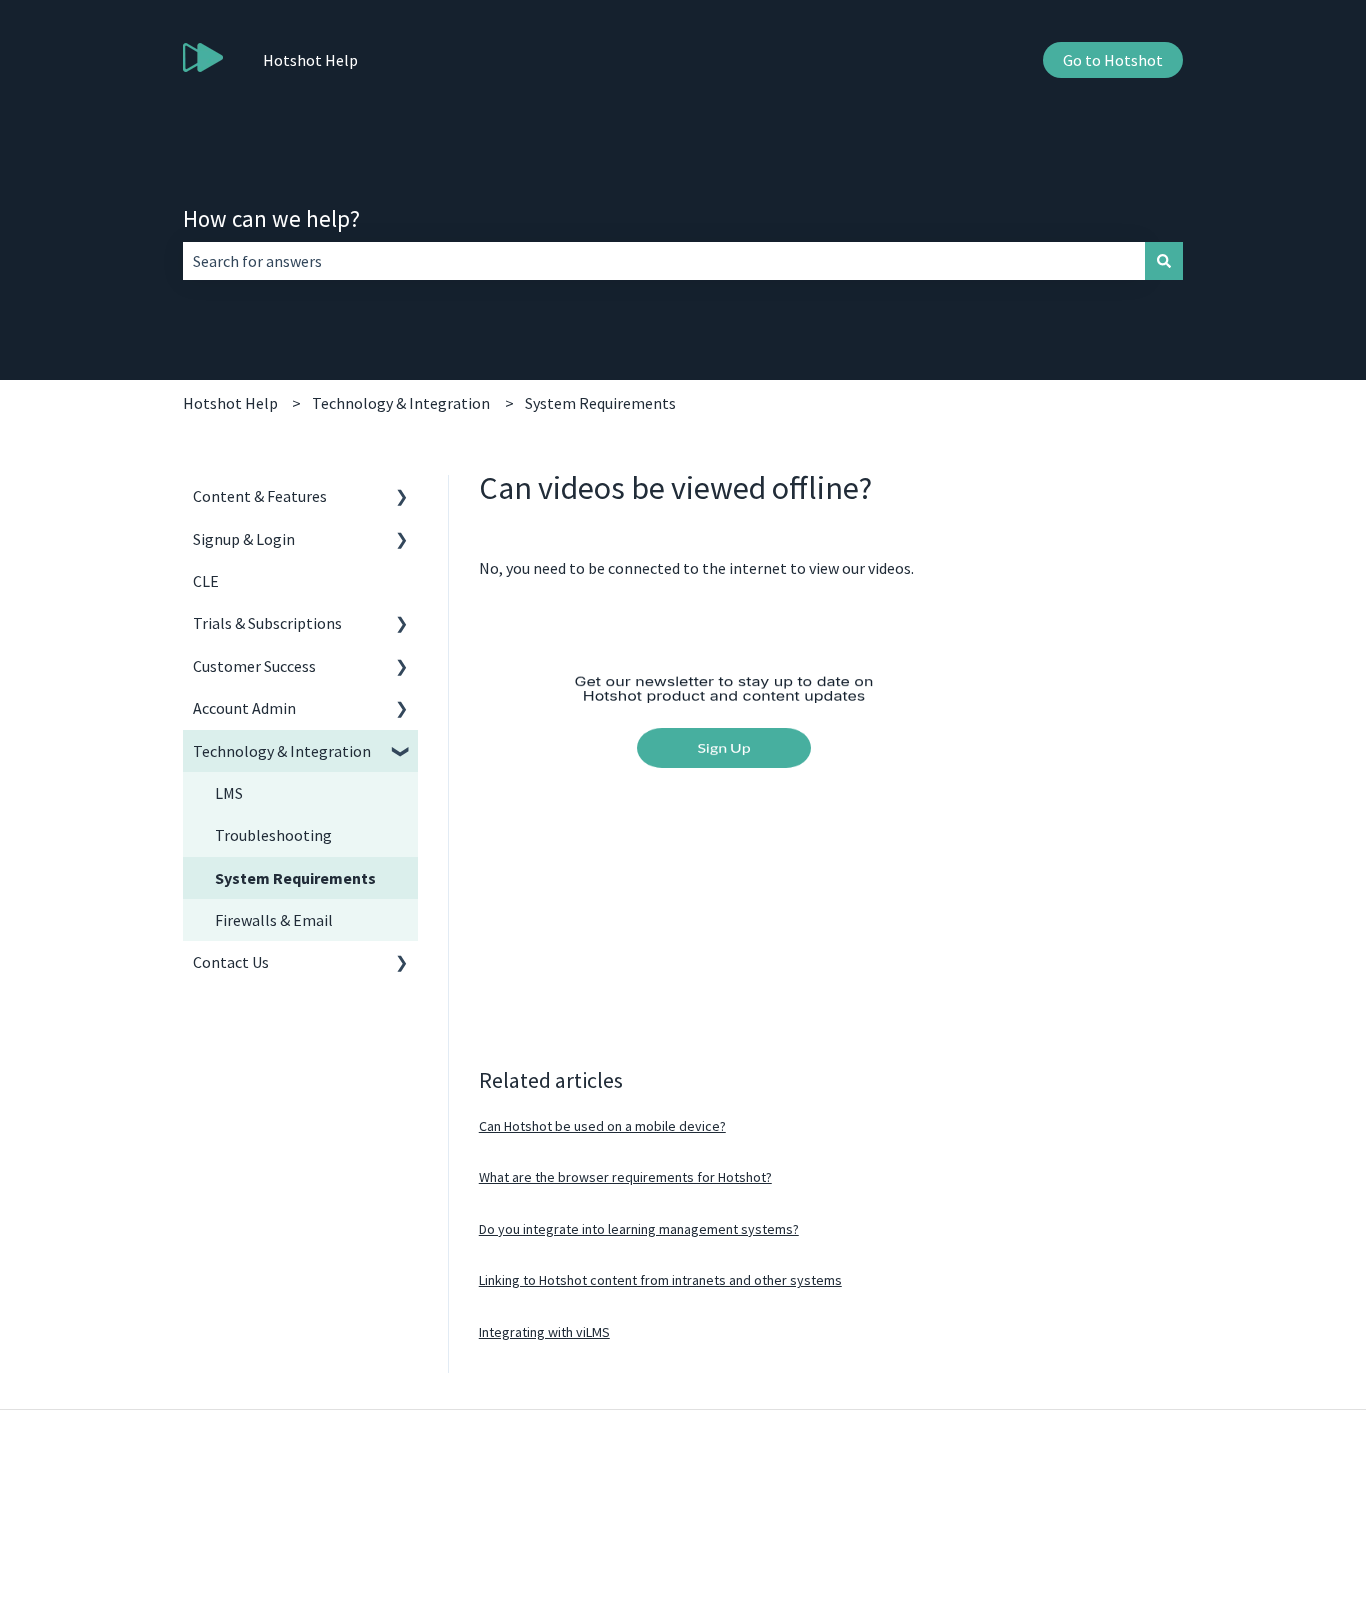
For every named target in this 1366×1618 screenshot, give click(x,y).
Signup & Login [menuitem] (244, 539)
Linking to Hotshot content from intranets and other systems (660, 1280)
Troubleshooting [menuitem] (273, 835)
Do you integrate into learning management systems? (639, 1229)
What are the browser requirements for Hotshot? (625, 1177)
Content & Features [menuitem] (260, 496)
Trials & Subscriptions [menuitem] (267, 623)
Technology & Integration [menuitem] (282, 751)
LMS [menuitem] (229, 793)
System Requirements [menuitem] (295, 878)
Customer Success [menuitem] (254, 666)
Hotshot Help (310, 60)
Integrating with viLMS (544, 1332)
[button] (402, 497)
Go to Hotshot (1113, 60)
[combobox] (664, 261)
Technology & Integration (401, 403)
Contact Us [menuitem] (231, 962)
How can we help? (271, 218)
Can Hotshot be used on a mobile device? (602, 1126)
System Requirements (600, 403)
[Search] (1164, 261)
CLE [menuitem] (206, 581)
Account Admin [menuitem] (244, 708)
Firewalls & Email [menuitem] (274, 920)
